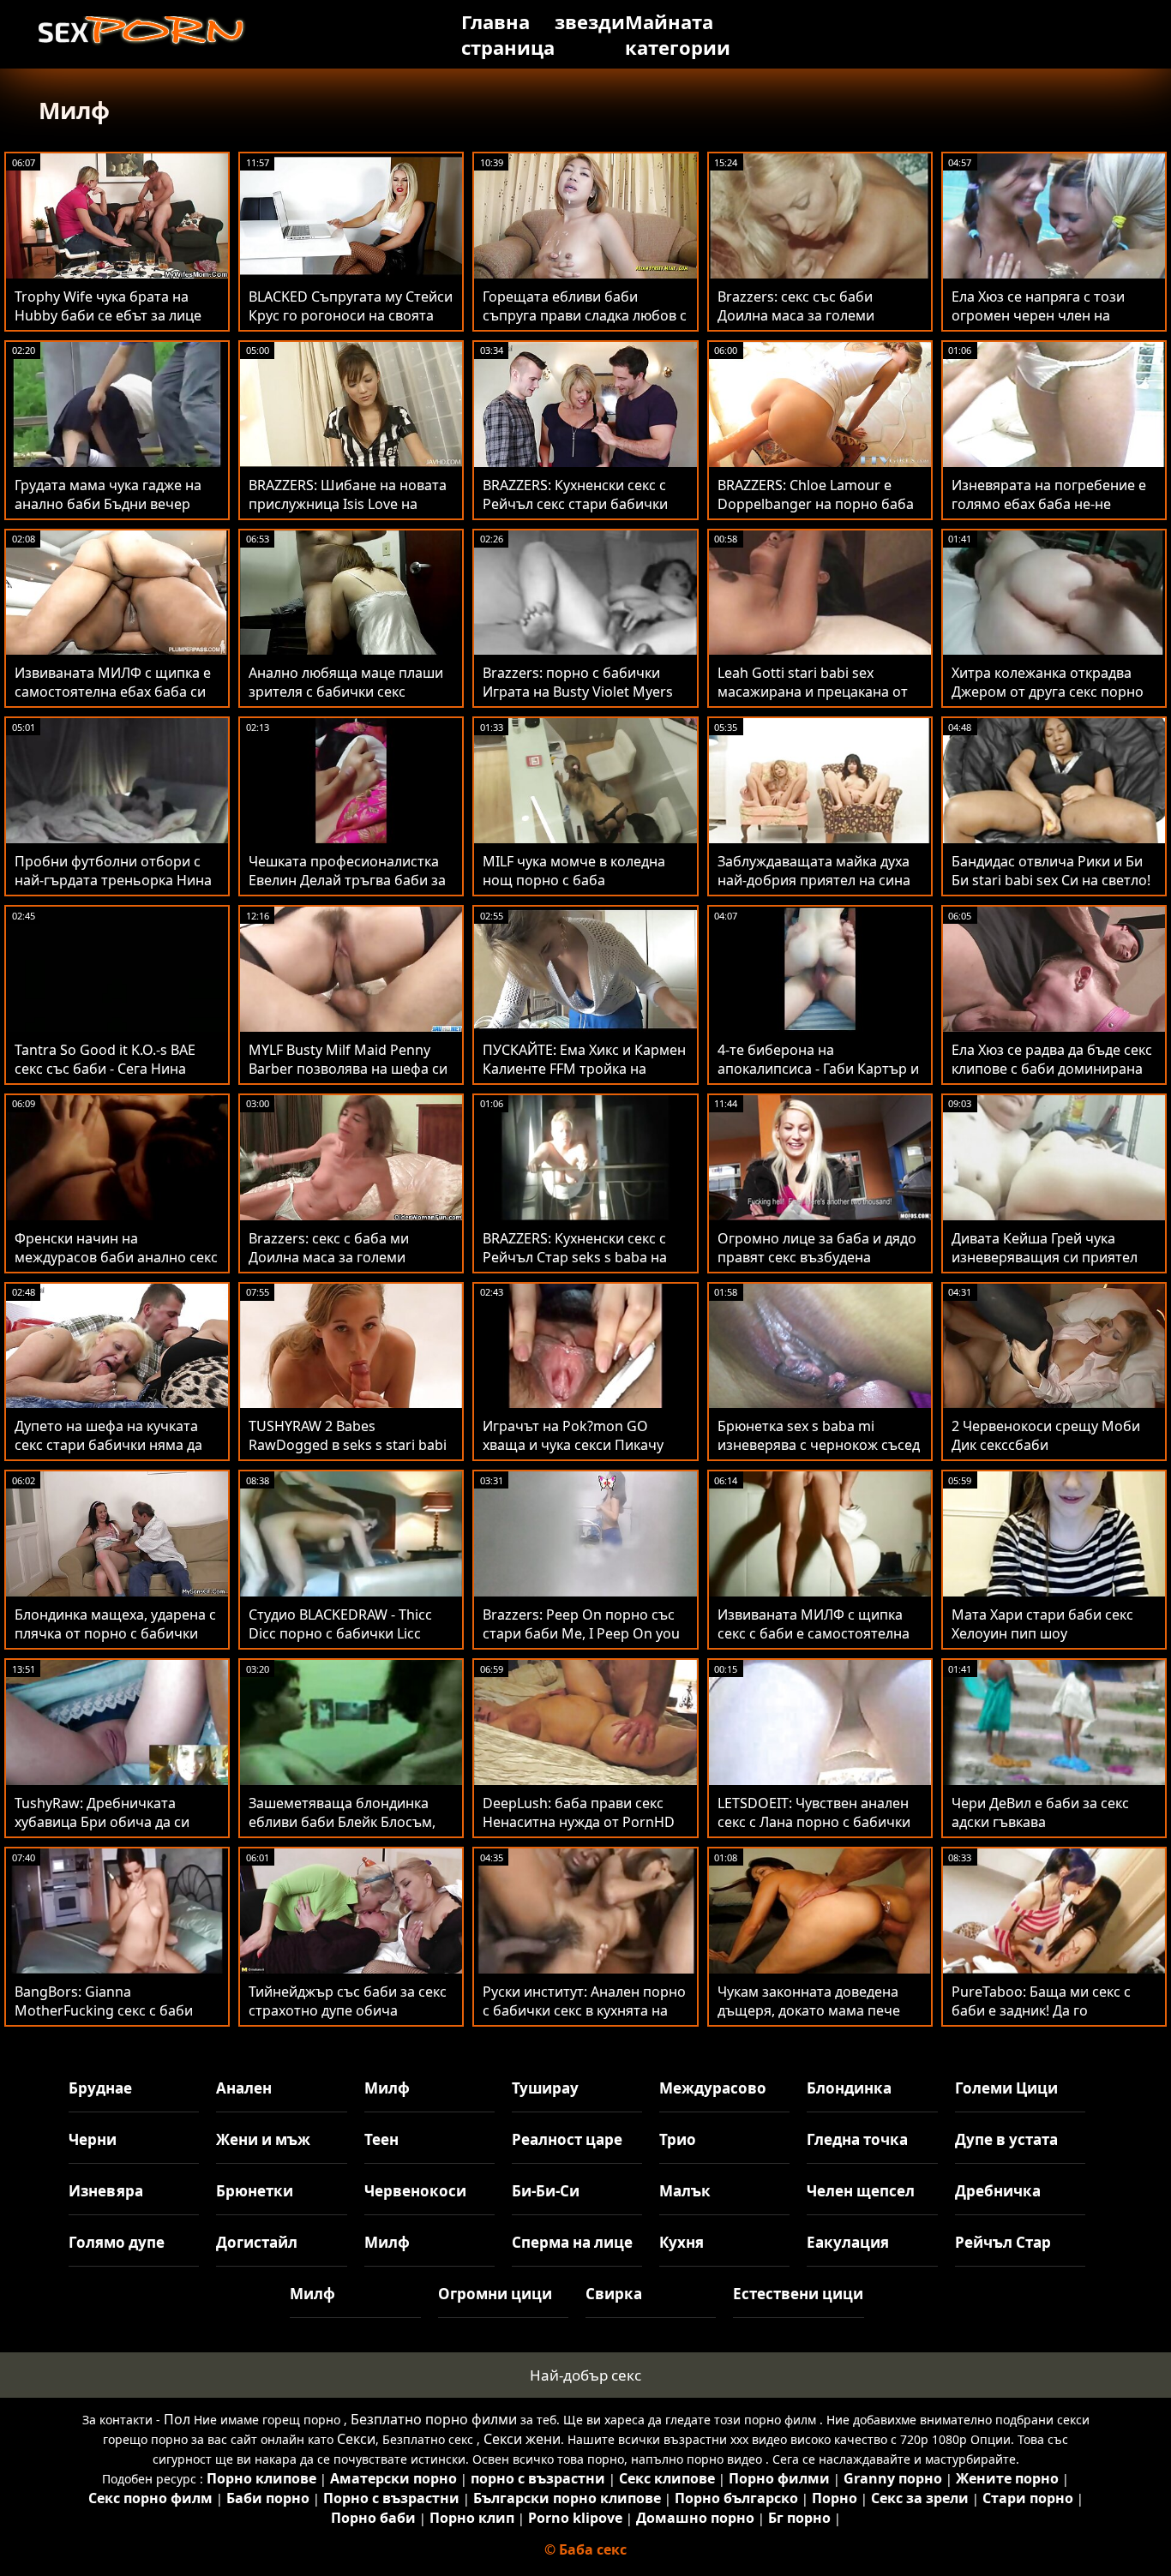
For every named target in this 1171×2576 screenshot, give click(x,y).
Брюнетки (255, 2191)
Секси (356, 2439)
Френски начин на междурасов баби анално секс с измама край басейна (116, 1257)
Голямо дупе (117, 2242)
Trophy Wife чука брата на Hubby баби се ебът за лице (108, 306)
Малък (685, 2191)
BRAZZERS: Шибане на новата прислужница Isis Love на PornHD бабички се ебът (348, 504)
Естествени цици (798, 2294)
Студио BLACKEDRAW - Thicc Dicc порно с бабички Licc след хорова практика (340, 1633)
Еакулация (848, 2242)
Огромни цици (495, 2294)
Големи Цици (1006, 2088)
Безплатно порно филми (434, 2419)
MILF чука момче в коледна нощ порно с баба (574, 871)
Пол (177, 2419)
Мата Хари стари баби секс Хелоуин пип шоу (1042, 1624)
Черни (93, 2139)
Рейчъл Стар (1003, 2242)
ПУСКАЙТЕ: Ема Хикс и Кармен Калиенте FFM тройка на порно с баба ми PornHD (584, 1069)
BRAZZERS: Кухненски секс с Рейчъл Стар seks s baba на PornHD (575, 1257)
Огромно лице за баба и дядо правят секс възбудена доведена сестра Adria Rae (817, 1257)
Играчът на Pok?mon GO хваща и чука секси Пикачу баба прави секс (573, 1445)
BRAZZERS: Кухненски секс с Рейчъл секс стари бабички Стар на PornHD (575, 504)
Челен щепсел (861, 2191)
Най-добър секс (585, 2375)
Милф (387, 2088)
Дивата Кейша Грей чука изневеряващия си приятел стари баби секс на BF (1045, 1257)
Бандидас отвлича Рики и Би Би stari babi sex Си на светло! (1051, 871)
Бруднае (100, 2088)
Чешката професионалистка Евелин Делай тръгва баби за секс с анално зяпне (347, 880)
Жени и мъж (263, 2139)
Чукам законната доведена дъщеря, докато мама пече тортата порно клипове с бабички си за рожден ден (809, 2020)
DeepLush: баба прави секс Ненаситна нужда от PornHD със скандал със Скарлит (579, 1822)
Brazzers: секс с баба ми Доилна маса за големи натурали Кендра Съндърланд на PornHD (350, 1267)
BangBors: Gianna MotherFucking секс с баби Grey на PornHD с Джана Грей (114, 2010)
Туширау (545, 2088)
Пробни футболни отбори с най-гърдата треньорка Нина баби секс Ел (113, 880)
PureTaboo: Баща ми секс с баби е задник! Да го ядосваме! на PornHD (1041, 2010)
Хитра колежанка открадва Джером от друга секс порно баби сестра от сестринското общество (1049, 701)
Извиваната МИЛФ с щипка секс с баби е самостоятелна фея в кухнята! (814, 1633)
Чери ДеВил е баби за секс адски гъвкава (1040, 1812)
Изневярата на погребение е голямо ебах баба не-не (1049, 494)
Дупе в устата (1006, 2139)
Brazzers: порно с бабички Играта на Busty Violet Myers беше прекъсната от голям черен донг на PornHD (578, 701)
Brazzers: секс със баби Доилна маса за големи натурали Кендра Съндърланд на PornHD (819, 325)
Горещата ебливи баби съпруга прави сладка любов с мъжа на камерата (585, 315)
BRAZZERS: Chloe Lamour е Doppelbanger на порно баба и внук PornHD (816, 504)
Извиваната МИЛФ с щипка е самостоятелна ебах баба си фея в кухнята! (113, 692)
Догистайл (257, 2242)
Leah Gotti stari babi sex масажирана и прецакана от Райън (813, 692)
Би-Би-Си (546, 2191)
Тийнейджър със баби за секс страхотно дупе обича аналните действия (348, 2010)
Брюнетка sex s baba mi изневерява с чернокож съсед (819, 1435)
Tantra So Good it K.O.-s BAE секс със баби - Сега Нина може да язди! (105, 1069)
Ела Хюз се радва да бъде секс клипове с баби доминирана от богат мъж (1052, 1069)
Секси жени (522, 2439)
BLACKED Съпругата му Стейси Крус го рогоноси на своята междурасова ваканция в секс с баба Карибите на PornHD (351, 325)
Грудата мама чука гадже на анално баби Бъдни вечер (108, 494)
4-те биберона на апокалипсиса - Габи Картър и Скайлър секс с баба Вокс (818, 1069)
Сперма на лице (572, 2242)
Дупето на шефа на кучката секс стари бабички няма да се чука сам (108, 1445)
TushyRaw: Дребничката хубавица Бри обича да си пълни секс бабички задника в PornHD (117, 1831)
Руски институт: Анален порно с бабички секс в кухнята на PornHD (584, 2010)
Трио (678, 2139)
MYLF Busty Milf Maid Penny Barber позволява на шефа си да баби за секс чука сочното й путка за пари (348, 1078)
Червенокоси (415, 2191)
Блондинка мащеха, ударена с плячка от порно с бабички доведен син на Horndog (115, 1633)
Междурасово (713, 2088)
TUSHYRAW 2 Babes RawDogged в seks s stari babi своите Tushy (348, 1445)
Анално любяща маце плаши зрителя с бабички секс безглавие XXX (346, 692)
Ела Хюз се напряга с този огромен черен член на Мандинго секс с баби (1038, 315)
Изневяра (106, 2191)
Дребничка (998, 2191)
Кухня (682, 2242)
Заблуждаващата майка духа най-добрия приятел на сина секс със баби (814, 880)
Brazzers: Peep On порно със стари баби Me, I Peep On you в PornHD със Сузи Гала (581, 1633)
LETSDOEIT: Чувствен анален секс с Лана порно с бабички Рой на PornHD (814, 1822)
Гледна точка (857, 2139)
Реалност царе (567, 2139)
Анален (244, 2088)
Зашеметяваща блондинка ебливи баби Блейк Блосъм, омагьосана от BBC (342, 1822)
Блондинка (849, 2088)
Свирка (614, 2294)
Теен (381, 2139)
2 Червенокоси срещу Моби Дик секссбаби (1046, 1435)
